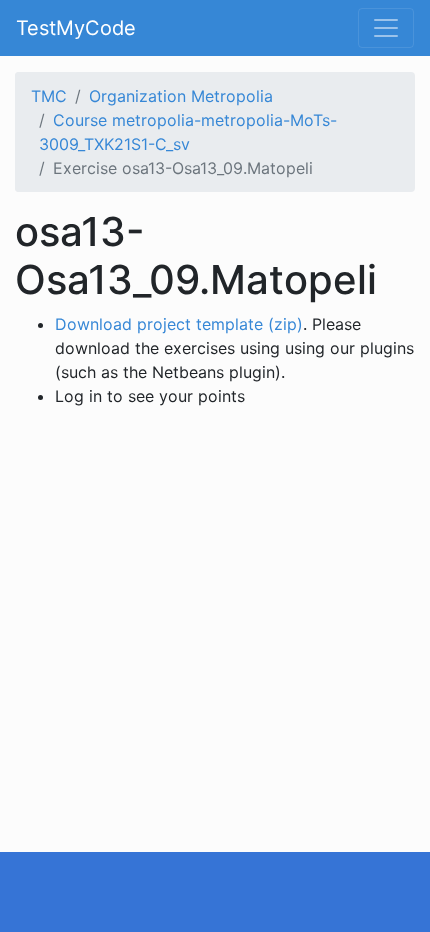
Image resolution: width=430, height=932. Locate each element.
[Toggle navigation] (386, 28)
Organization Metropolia (181, 96)
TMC (49, 96)
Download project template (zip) (179, 324)
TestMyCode (76, 28)
